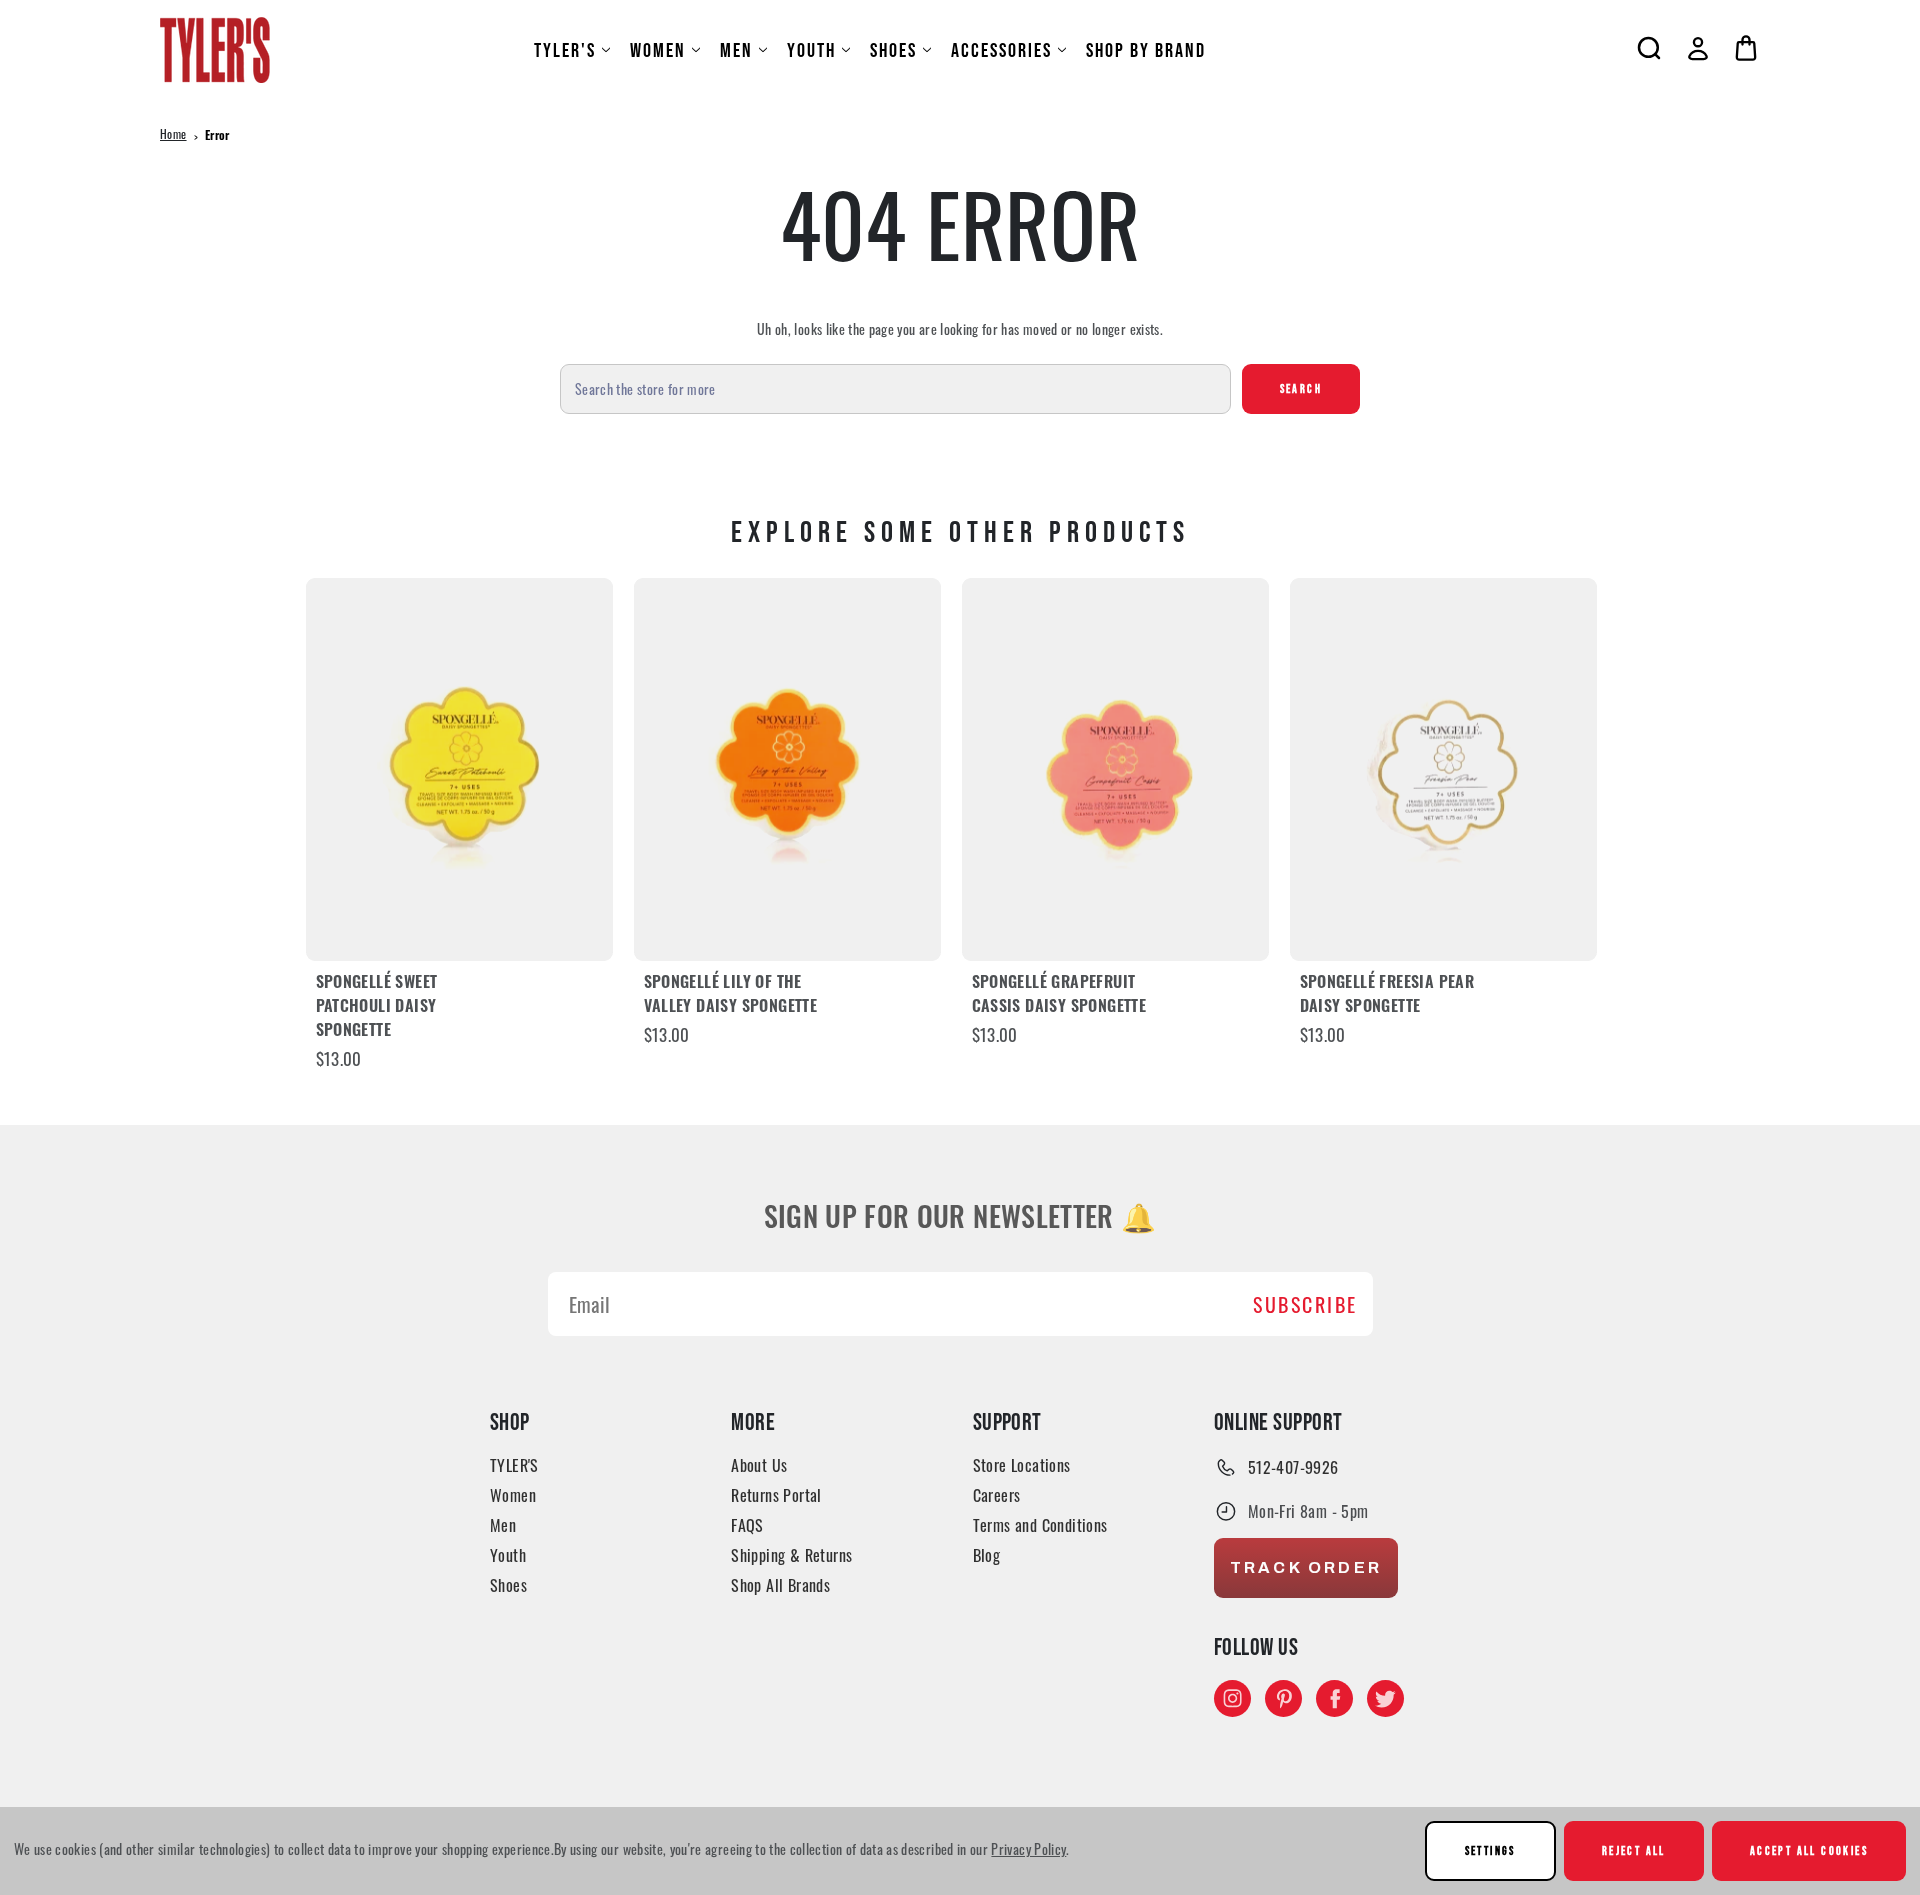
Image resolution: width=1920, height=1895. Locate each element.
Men (736, 50)
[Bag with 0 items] (1746, 48)
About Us (759, 1465)
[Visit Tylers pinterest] (1283, 1698)
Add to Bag (459, 769)
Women (658, 50)
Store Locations (1022, 1465)
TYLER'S (565, 50)
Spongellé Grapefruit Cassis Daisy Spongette (1059, 996)
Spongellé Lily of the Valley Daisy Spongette (731, 996)
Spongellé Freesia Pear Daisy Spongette (1387, 996)
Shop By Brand (1146, 50)
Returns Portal (776, 1495)
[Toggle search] (1649, 48)
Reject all (1634, 1850)
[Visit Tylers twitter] (1385, 1698)
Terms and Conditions (1040, 1525)
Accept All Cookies (1809, 1850)
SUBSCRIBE (1305, 1304)
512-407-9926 (1293, 1467)
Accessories (1001, 50)
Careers (997, 1495)
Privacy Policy (1028, 1848)
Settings (1490, 1850)
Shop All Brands (780, 1585)
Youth (811, 50)
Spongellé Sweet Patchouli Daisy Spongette (377, 1008)
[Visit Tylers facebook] (1334, 1698)
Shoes (893, 50)
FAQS (747, 1525)
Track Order (1306, 1567)
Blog (987, 1555)
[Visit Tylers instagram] (1232, 1698)
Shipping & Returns (791, 1555)
